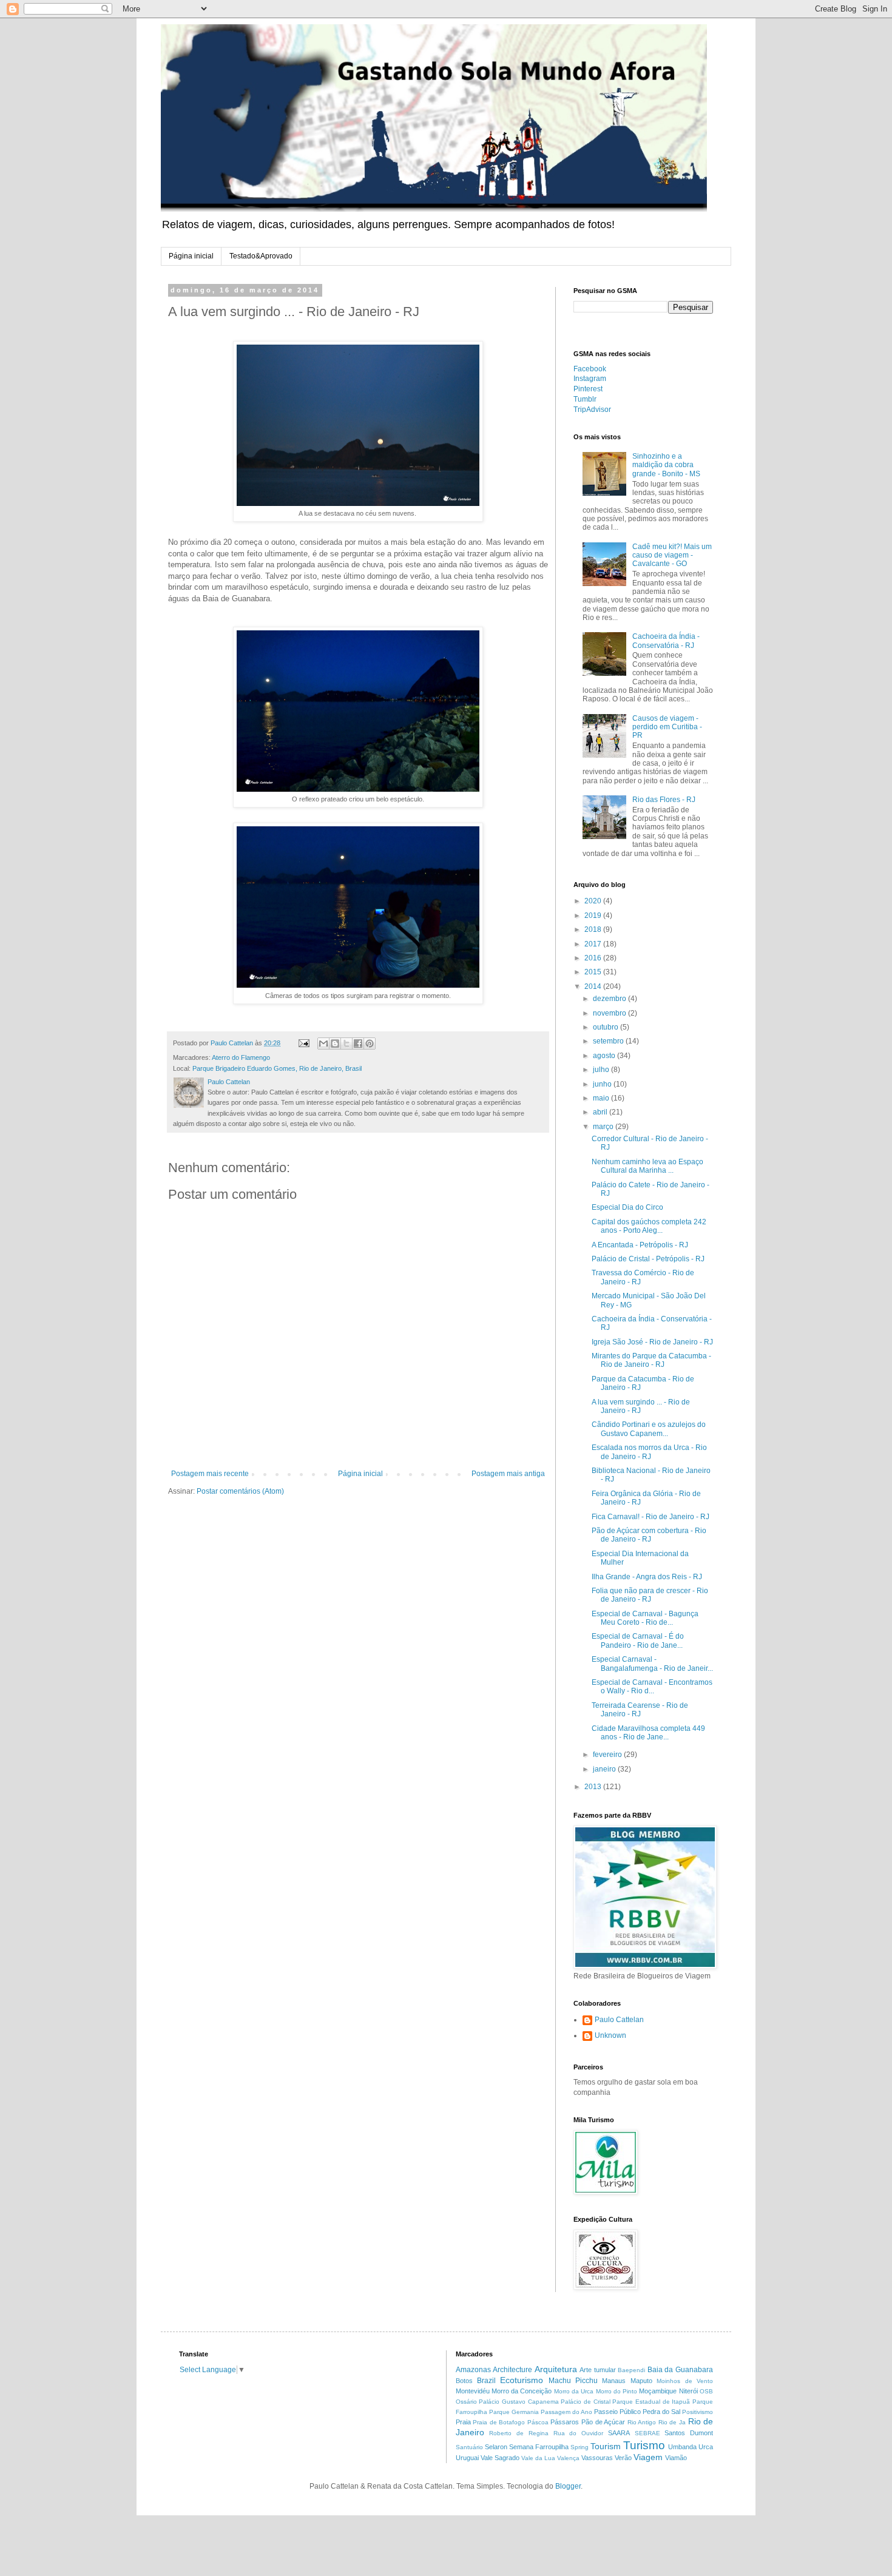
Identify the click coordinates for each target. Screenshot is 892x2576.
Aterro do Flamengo (241, 1057)
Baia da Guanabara (680, 2370)
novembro (610, 1013)
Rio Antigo (642, 2422)
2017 (594, 944)
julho (602, 1070)
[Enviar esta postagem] (303, 1043)
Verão (623, 2458)
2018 (594, 929)
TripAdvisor (592, 410)
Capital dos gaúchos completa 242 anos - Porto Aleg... (649, 1226)
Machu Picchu (573, 2381)
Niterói (688, 2391)
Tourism (606, 2446)
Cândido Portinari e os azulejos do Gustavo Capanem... (649, 1429)
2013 (594, 1787)
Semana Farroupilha (539, 2447)
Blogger (568, 2486)
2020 (594, 901)
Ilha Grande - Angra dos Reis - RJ (647, 1577)
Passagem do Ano (566, 2412)
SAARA (619, 2433)
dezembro (610, 999)
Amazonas (473, 2370)
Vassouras (597, 2458)
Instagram (590, 379)
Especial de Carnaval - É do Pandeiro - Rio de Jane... (638, 1640)
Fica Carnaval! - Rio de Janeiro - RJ (650, 1517)
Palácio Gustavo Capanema (519, 2402)
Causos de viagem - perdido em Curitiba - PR (667, 727)
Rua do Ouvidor (579, 2433)
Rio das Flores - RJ (664, 800)
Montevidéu (473, 2391)
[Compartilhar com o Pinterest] (370, 1044)
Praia (463, 2422)
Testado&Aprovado (261, 256)
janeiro (605, 1769)
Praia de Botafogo (499, 2422)
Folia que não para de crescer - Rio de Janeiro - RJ (650, 1595)
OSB (706, 2391)
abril (601, 1112)
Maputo (641, 2381)
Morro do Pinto (617, 2391)
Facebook (590, 369)
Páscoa (538, 2422)
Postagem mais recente (210, 1474)
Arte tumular (598, 2370)
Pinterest (588, 389)
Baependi (631, 2370)
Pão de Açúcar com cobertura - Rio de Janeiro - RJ (649, 1535)
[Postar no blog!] (335, 1044)
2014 (594, 986)
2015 (594, 972)
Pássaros (565, 2422)
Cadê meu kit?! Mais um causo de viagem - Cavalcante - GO (672, 555)
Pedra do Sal (661, 2412)
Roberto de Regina (519, 2433)
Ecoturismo (522, 2380)
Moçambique (658, 2391)
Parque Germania (514, 2412)
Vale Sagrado (500, 2458)
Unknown (610, 2035)
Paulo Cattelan (619, 2020)
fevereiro (608, 1755)
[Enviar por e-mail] (323, 1044)
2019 (594, 915)
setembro (609, 1041)
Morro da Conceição (522, 2391)
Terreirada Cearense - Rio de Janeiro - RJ (640, 1710)
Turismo (644, 2445)
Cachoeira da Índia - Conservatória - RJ (666, 641)
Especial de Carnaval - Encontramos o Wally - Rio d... (652, 1687)
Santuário (469, 2447)
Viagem (648, 2457)
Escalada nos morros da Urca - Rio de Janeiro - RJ (649, 1452)
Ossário (466, 2402)
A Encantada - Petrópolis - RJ (640, 1245)
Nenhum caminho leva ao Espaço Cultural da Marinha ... (647, 1166)
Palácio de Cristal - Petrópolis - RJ (648, 1259)
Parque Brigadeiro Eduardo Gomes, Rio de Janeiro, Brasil (277, 1068)
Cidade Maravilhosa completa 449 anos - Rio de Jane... (648, 1733)
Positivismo (698, 2412)
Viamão (676, 2458)
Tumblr (585, 399)
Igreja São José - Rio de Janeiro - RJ (652, 1342)
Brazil (486, 2381)
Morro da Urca (574, 2391)
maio (602, 1098)
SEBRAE (647, 2433)
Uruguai (467, 2458)
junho (603, 1084)
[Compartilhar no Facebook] (358, 1044)
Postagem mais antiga (508, 1474)
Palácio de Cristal (585, 2402)
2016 (594, 958)
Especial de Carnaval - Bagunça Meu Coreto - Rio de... (645, 1618)
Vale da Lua (538, 2458)
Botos (464, 2381)
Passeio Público (617, 2412)
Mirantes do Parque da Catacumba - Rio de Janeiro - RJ (651, 1360)
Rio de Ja (672, 2422)
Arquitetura (556, 2369)
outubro (606, 1027)
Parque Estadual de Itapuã (651, 2402)
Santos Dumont (689, 2433)
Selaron (496, 2447)
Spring (579, 2447)
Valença (568, 2458)
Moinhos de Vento (685, 2381)
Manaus (614, 2381)
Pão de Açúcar (603, 2422)
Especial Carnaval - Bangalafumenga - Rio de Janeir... (652, 1664)
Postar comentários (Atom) (240, 1491)
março (604, 1127)
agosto (605, 1056)
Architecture (512, 2370)
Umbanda (682, 2447)
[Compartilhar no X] (346, 1044)
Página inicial (191, 256)
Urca (706, 2447)
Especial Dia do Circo (627, 1207)
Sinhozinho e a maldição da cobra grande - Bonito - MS (666, 465)
